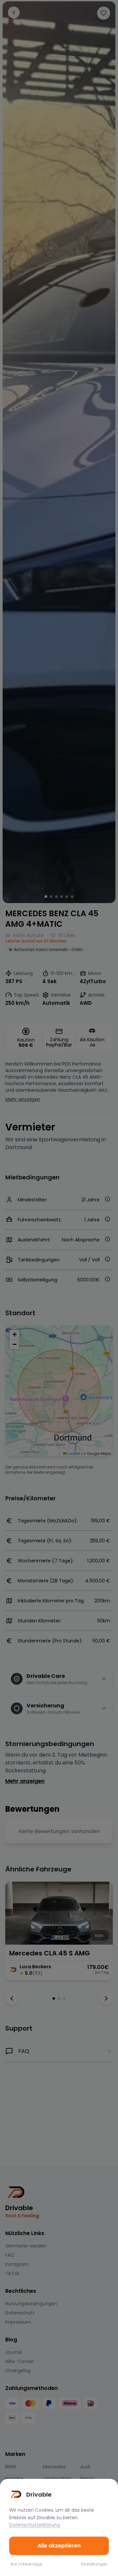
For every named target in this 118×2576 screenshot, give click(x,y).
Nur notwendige (26, 2564)
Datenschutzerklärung (35, 2525)
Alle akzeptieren (59, 2546)
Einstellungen (94, 2564)
